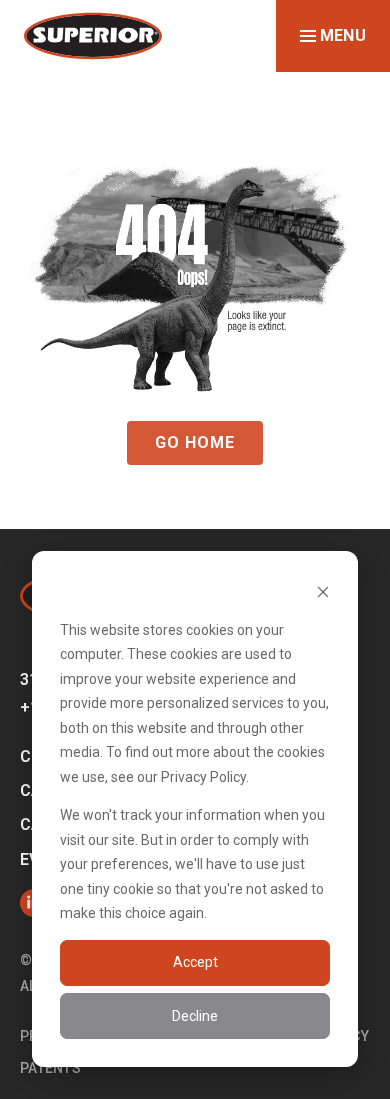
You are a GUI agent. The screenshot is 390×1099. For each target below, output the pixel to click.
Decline (195, 1016)
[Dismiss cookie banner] (323, 591)
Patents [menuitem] (50, 1068)
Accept (195, 962)
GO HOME (195, 442)
